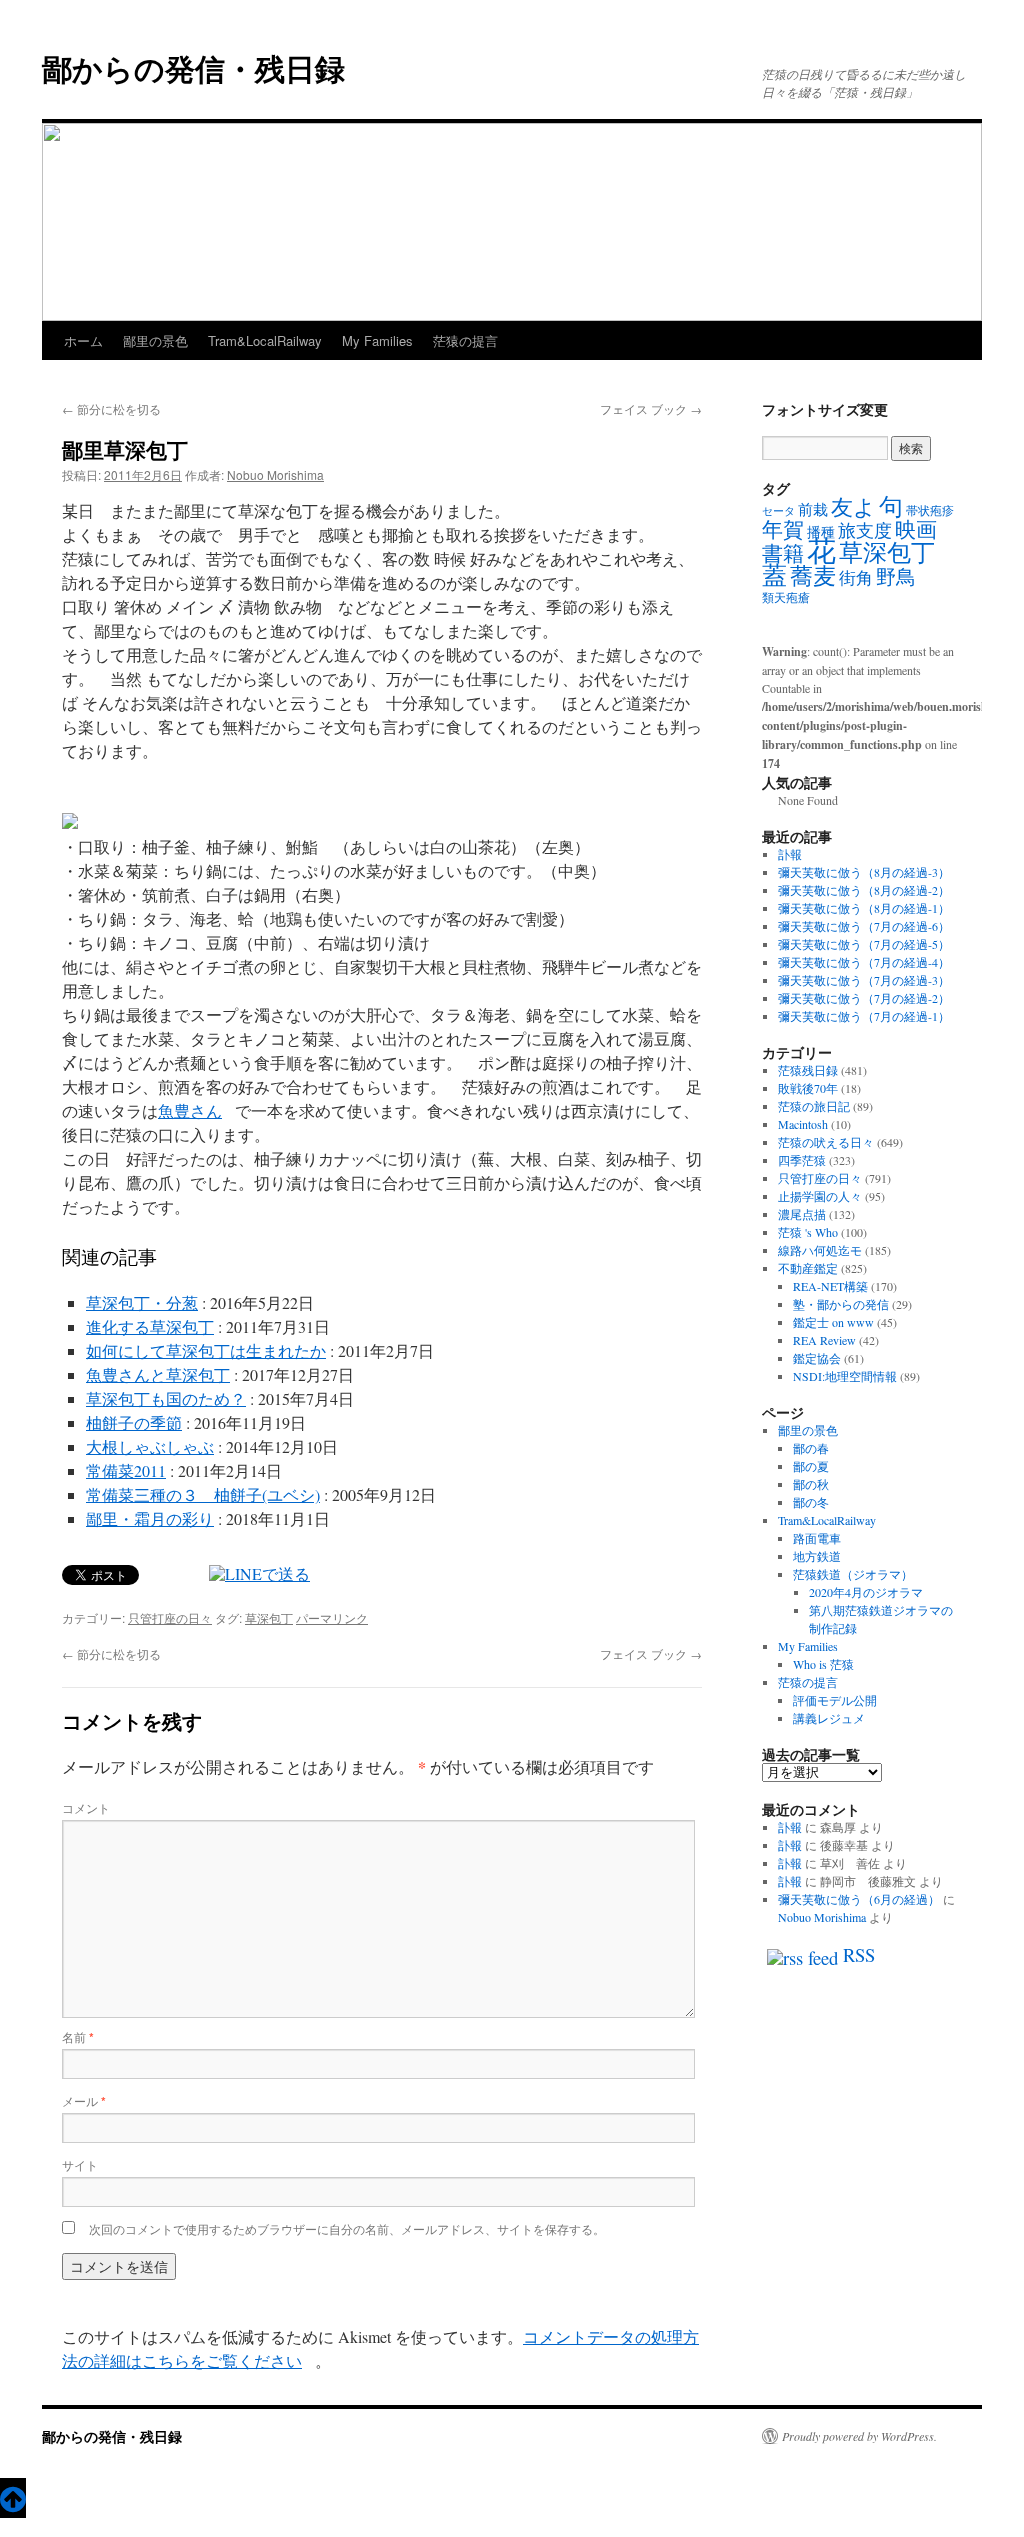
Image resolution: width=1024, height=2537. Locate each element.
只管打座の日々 (170, 1617)
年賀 (783, 529)
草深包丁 (269, 1617)
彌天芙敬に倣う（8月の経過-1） (864, 908)
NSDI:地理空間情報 (845, 1376)
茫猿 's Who (808, 1232)
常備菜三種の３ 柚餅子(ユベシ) (203, 1494)
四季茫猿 (802, 1160)
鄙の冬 (811, 1502)
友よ (853, 506)
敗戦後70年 (808, 1088)
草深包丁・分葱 (142, 1302)
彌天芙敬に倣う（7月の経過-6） (864, 926)
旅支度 (865, 530)
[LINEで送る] (259, 1573)
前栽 (813, 509)
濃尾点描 (802, 1214)
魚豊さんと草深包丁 (158, 1374)
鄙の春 (811, 1448)
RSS (859, 1954)
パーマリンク (332, 1617)
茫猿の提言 (465, 340)
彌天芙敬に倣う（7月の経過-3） (864, 980)
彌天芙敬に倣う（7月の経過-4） (864, 962)
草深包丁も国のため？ (166, 1398)
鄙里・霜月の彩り (150, 1518)
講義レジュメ (829, 1718)
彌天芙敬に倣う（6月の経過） (859, 1899)
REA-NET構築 (830, 1286)
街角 (856, 577)
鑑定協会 (817, 1358)
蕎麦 (813, 575)
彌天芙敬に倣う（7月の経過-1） (864, 1016)
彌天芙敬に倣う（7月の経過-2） (864, 998)
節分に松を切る (111, 408)
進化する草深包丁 (150, 1326)
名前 (78, 2036)
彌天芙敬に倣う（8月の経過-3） (864, 872)
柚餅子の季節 (134, 1422)
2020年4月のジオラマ (866, 1592)
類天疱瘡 (786, 597)
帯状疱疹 (930, 510)
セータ (778, 511)
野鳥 (896, 576)
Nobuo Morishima (275, 474)
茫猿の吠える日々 (826, 1142)
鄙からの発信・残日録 (193, 67)
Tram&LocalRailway (265, 340)
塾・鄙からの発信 (841, 1304)
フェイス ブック (651, 408)
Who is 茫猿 (823, 1664)
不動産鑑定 (808, 1268)
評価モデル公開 (835, 1700)
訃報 (790, 854)
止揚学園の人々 (820, 1196)
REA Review (824, 1340)
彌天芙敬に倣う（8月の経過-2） (864, 890)
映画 (916, 529)
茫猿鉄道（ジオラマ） (853, 1574)
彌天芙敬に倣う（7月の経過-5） (864, 944)
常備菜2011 (126, 1470)
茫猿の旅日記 (814, 1106)
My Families (377, 340)
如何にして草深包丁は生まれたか (206, 1350)
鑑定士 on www (833, 1322)
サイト (80, 2164)
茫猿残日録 (808, 1070)
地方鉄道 (817, 1556)
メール (84, 2100)
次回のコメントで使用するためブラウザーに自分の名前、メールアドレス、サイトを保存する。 (347, 2228)
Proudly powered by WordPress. (859, 2436)
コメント (86, 1807)
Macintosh (803, 1124)
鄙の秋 (811, 1484)
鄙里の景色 (155, 340)
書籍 (783, 553)
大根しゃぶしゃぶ (150, 1446)
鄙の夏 (811, 1466)
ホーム (83, 340)
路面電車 (817, 1538)
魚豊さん (190, 1110)
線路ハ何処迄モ (820, 1250)
